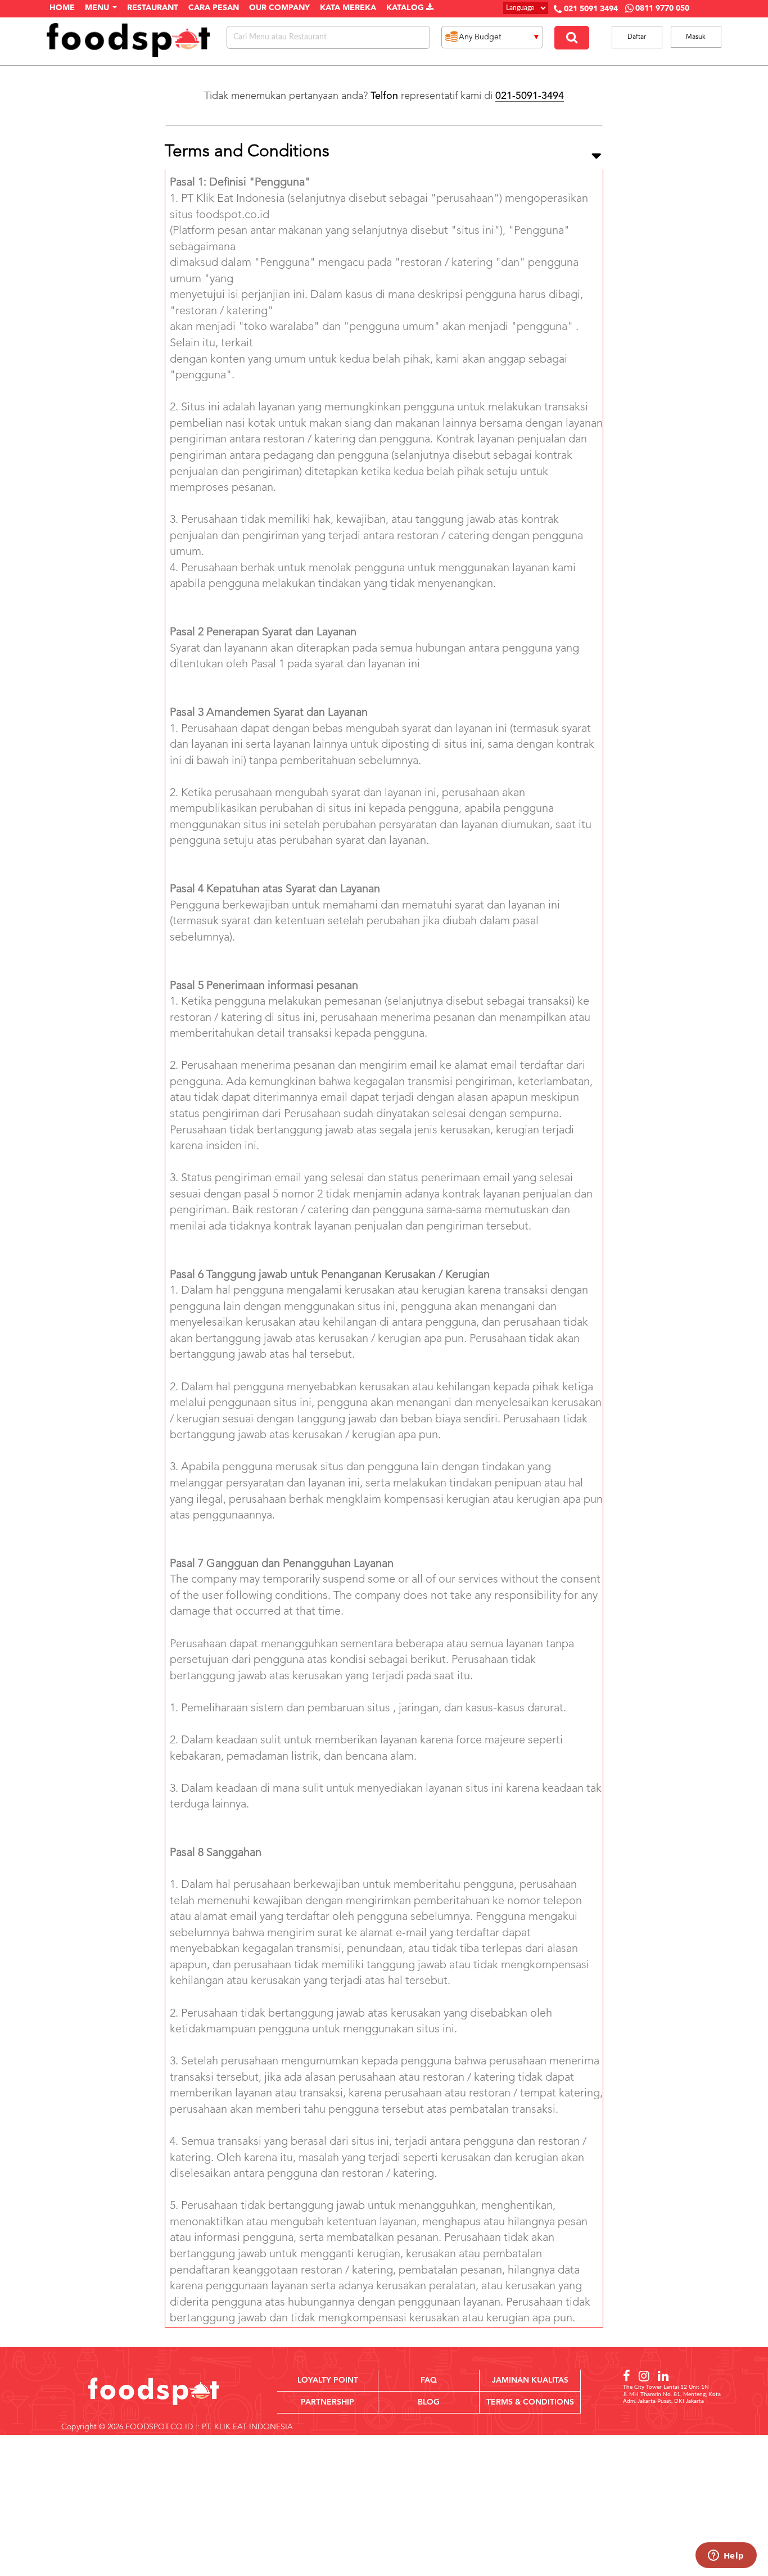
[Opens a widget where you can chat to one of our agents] (726, 2556)
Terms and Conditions (247, 152)
